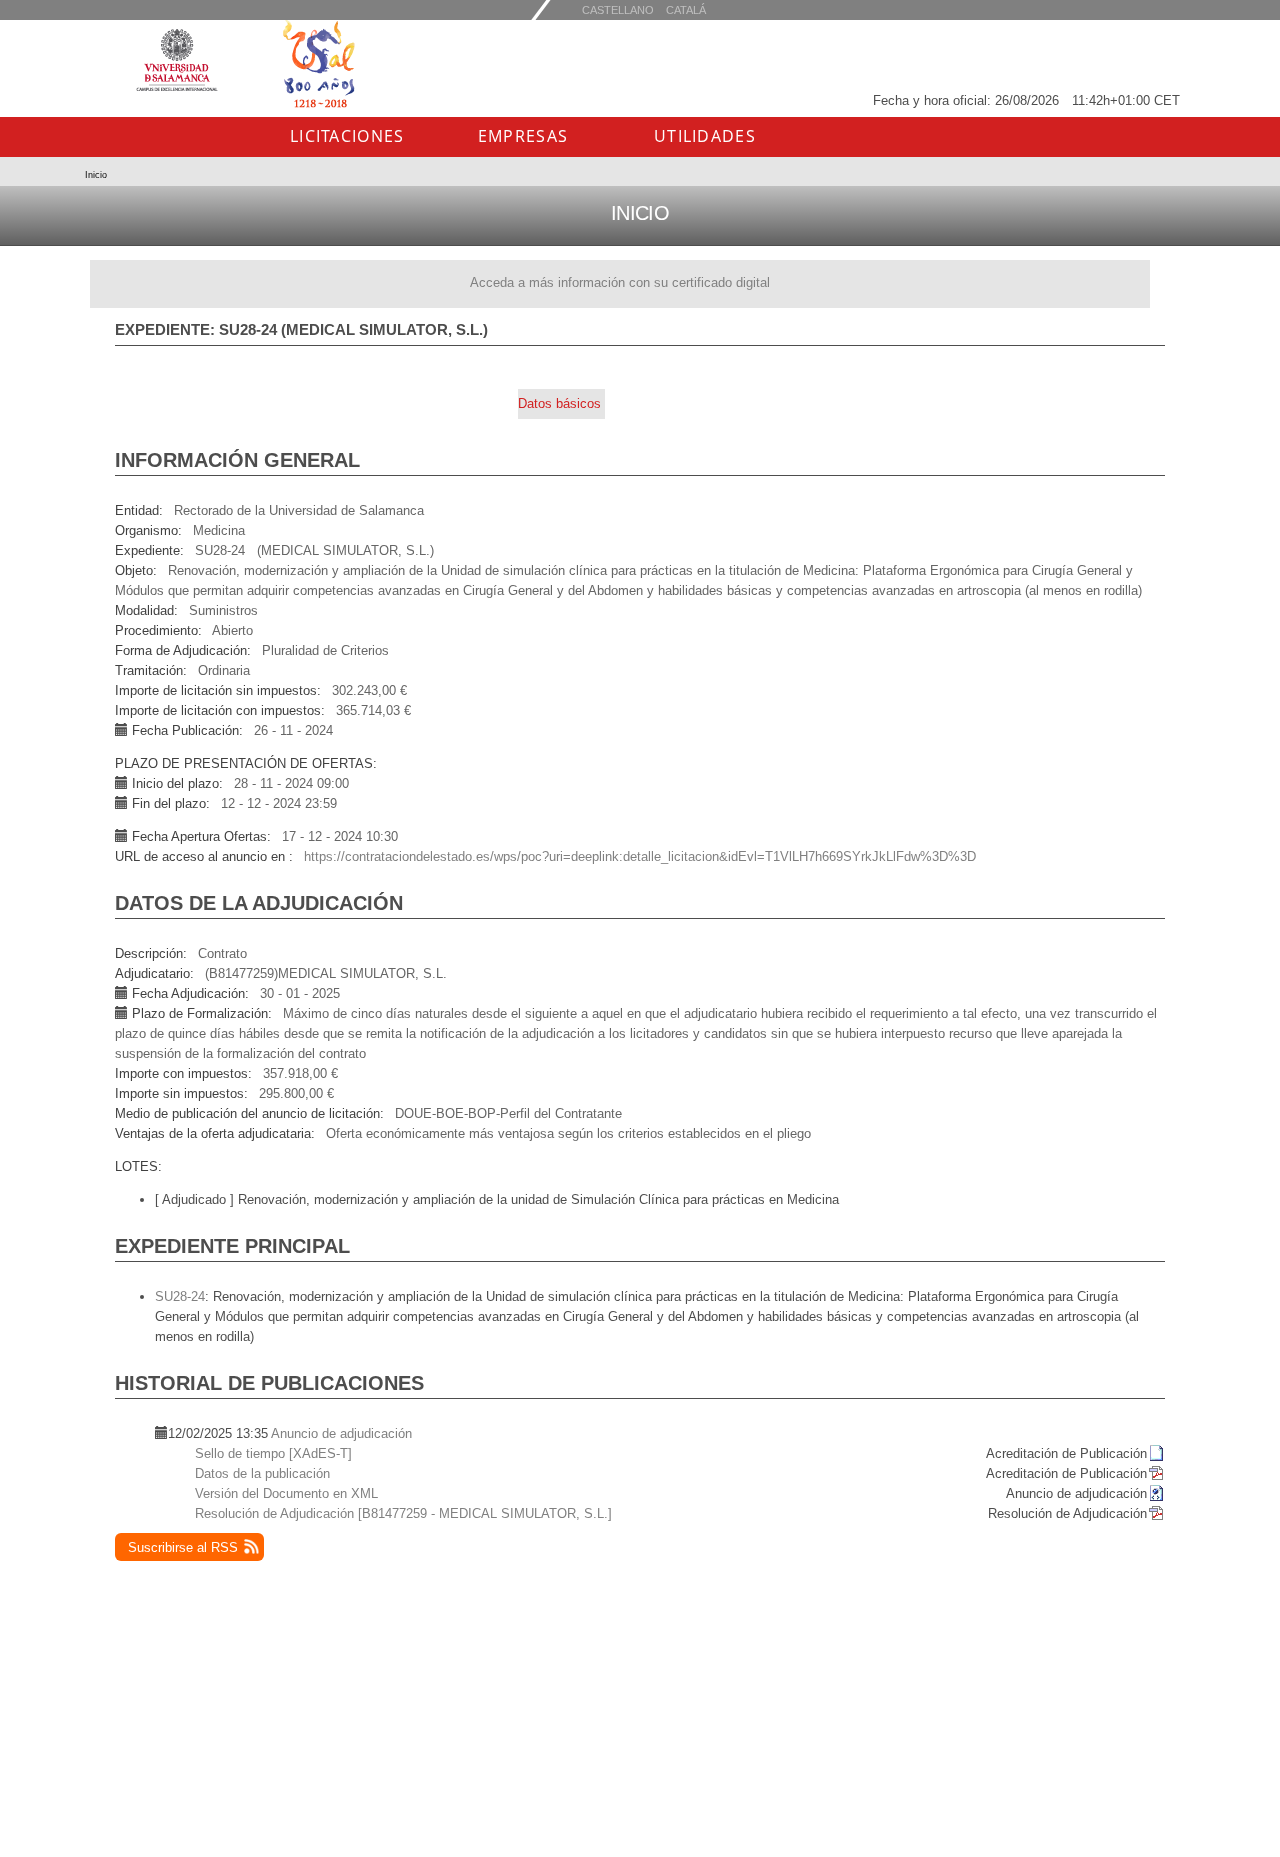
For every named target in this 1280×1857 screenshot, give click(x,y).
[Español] (686, 9)
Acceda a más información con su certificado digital (620, 282)
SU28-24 (180, 1296)
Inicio (96, 175)
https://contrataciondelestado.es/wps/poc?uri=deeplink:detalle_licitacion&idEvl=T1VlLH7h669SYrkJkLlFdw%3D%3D (640, 856)
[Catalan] (618, 9)
